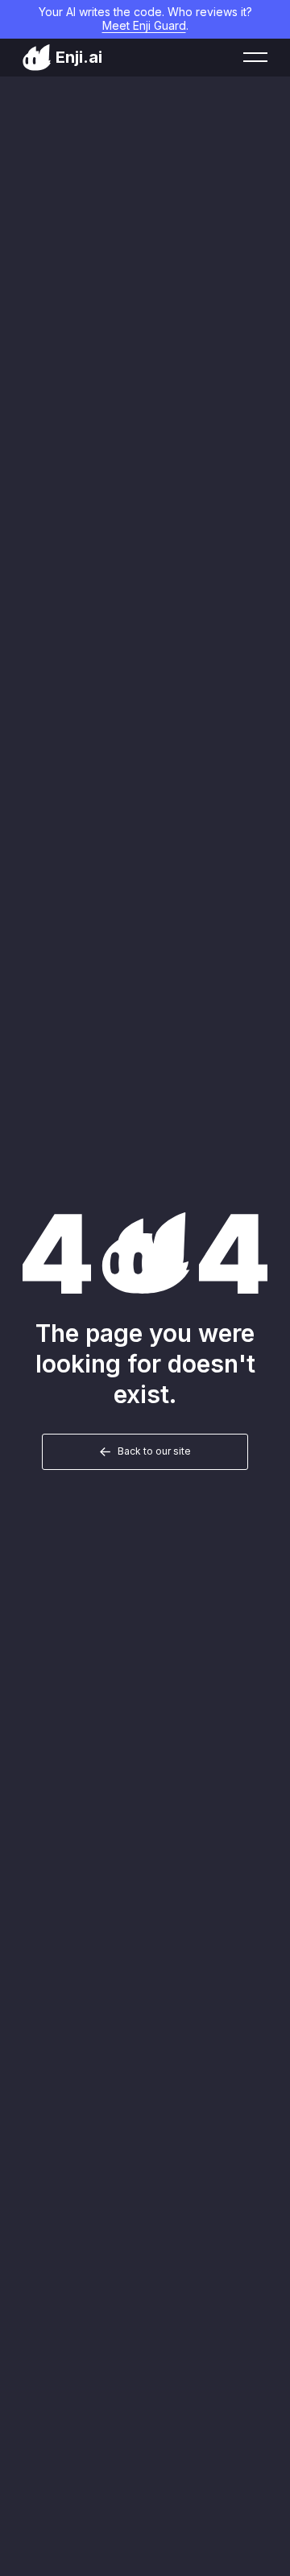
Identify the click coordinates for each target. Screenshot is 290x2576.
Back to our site (154, 1451)
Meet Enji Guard (144, 25)
